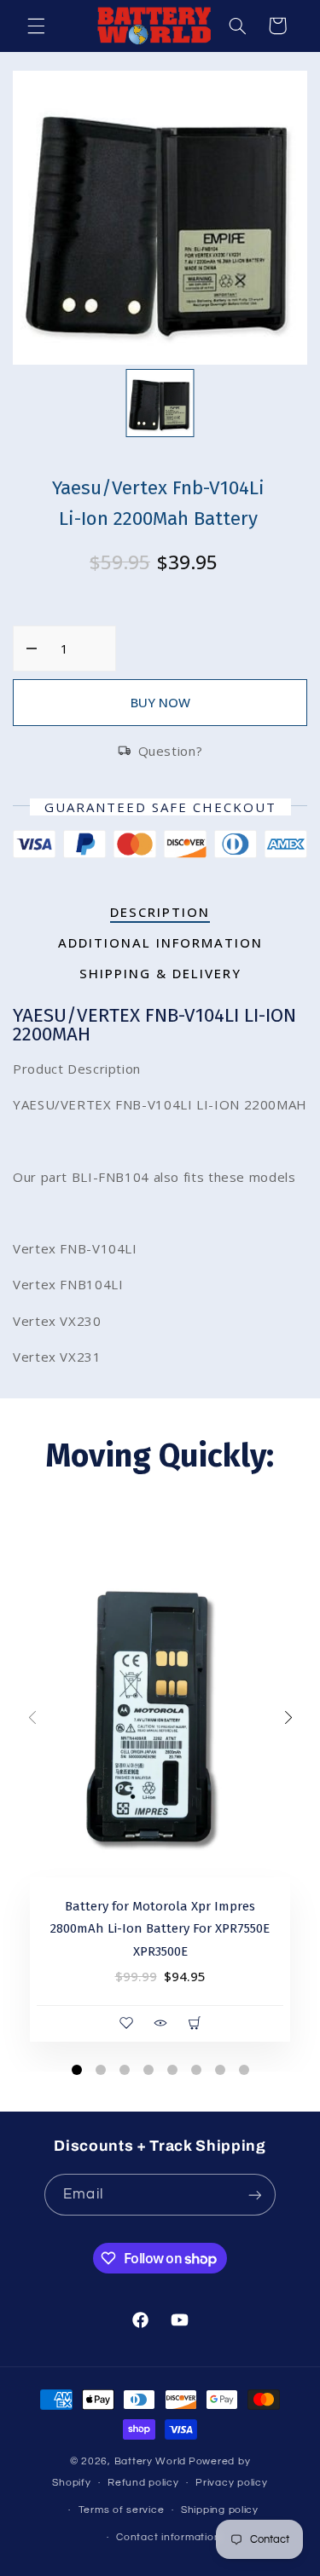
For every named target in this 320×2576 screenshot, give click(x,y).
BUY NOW (160, 702)
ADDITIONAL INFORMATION (160, 942)
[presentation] (32, 1719)
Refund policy (143, 2483)
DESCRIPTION (160, 912)
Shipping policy (220, 2510)
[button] (36, 26)
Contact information (168, 2537)
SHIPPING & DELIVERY (160, 973)
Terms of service (122, 2510)
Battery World (151, 2461)
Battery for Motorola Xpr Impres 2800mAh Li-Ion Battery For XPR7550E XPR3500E (160, 1929)
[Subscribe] (254, 2195)
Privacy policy (231, 2483)
